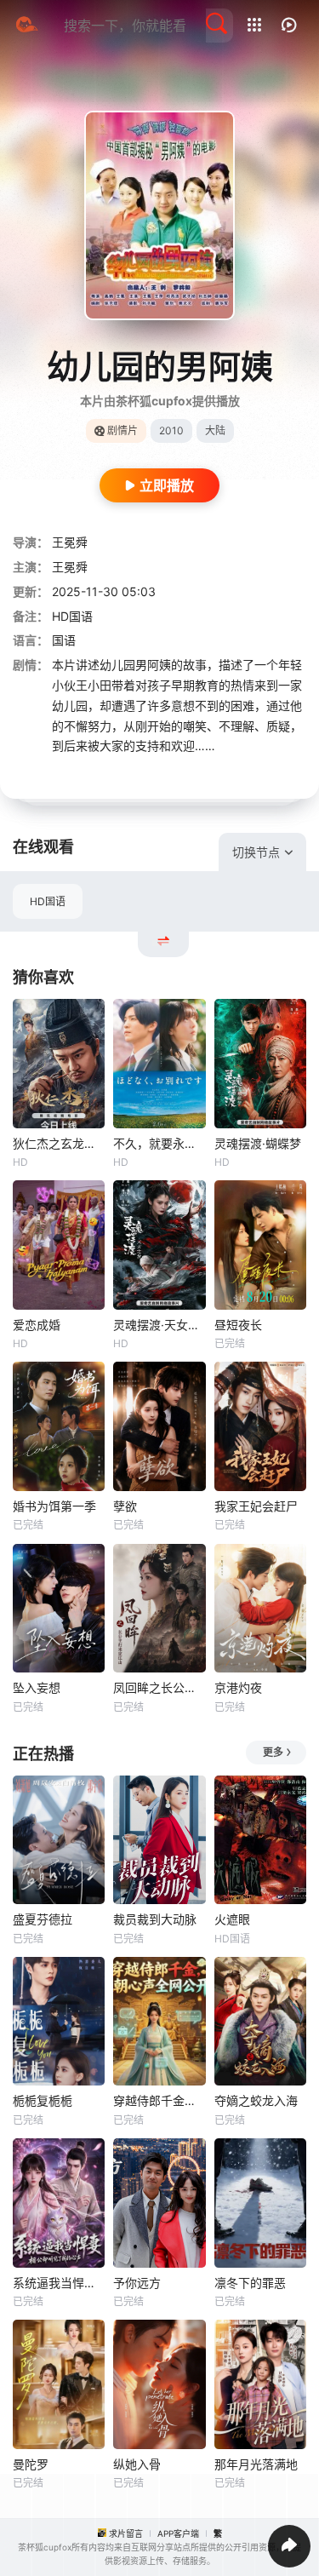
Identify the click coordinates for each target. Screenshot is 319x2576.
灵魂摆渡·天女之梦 (159, 1325)
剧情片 (122, 430)
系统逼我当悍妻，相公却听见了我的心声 (59, 2283)
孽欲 (125, 1506)
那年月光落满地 (256, 2464)
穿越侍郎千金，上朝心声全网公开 (159, 2100)
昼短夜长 (238, 1325)
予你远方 (137, 2283)
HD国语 (48, 901)
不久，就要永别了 (159, 1143)
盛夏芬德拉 (43, 1919)
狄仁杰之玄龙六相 (59, 1143)
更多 (273, 1752)
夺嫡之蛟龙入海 (256, 2100)
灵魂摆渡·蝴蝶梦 (258, 1143)
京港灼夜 (238, 1687)
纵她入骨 (137, 2464)
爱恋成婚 (37, 1325)
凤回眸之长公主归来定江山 (159, 1687)
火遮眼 (232, 1919)
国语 (64, 640)
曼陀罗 (31, 2464)
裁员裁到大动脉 (155, 1919)
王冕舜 (70, 542)
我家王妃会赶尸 (256, 1506)
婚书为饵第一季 (54, 1506)
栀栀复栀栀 (43, 2100)
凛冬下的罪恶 (250, 2283)
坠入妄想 (37, 1687)
